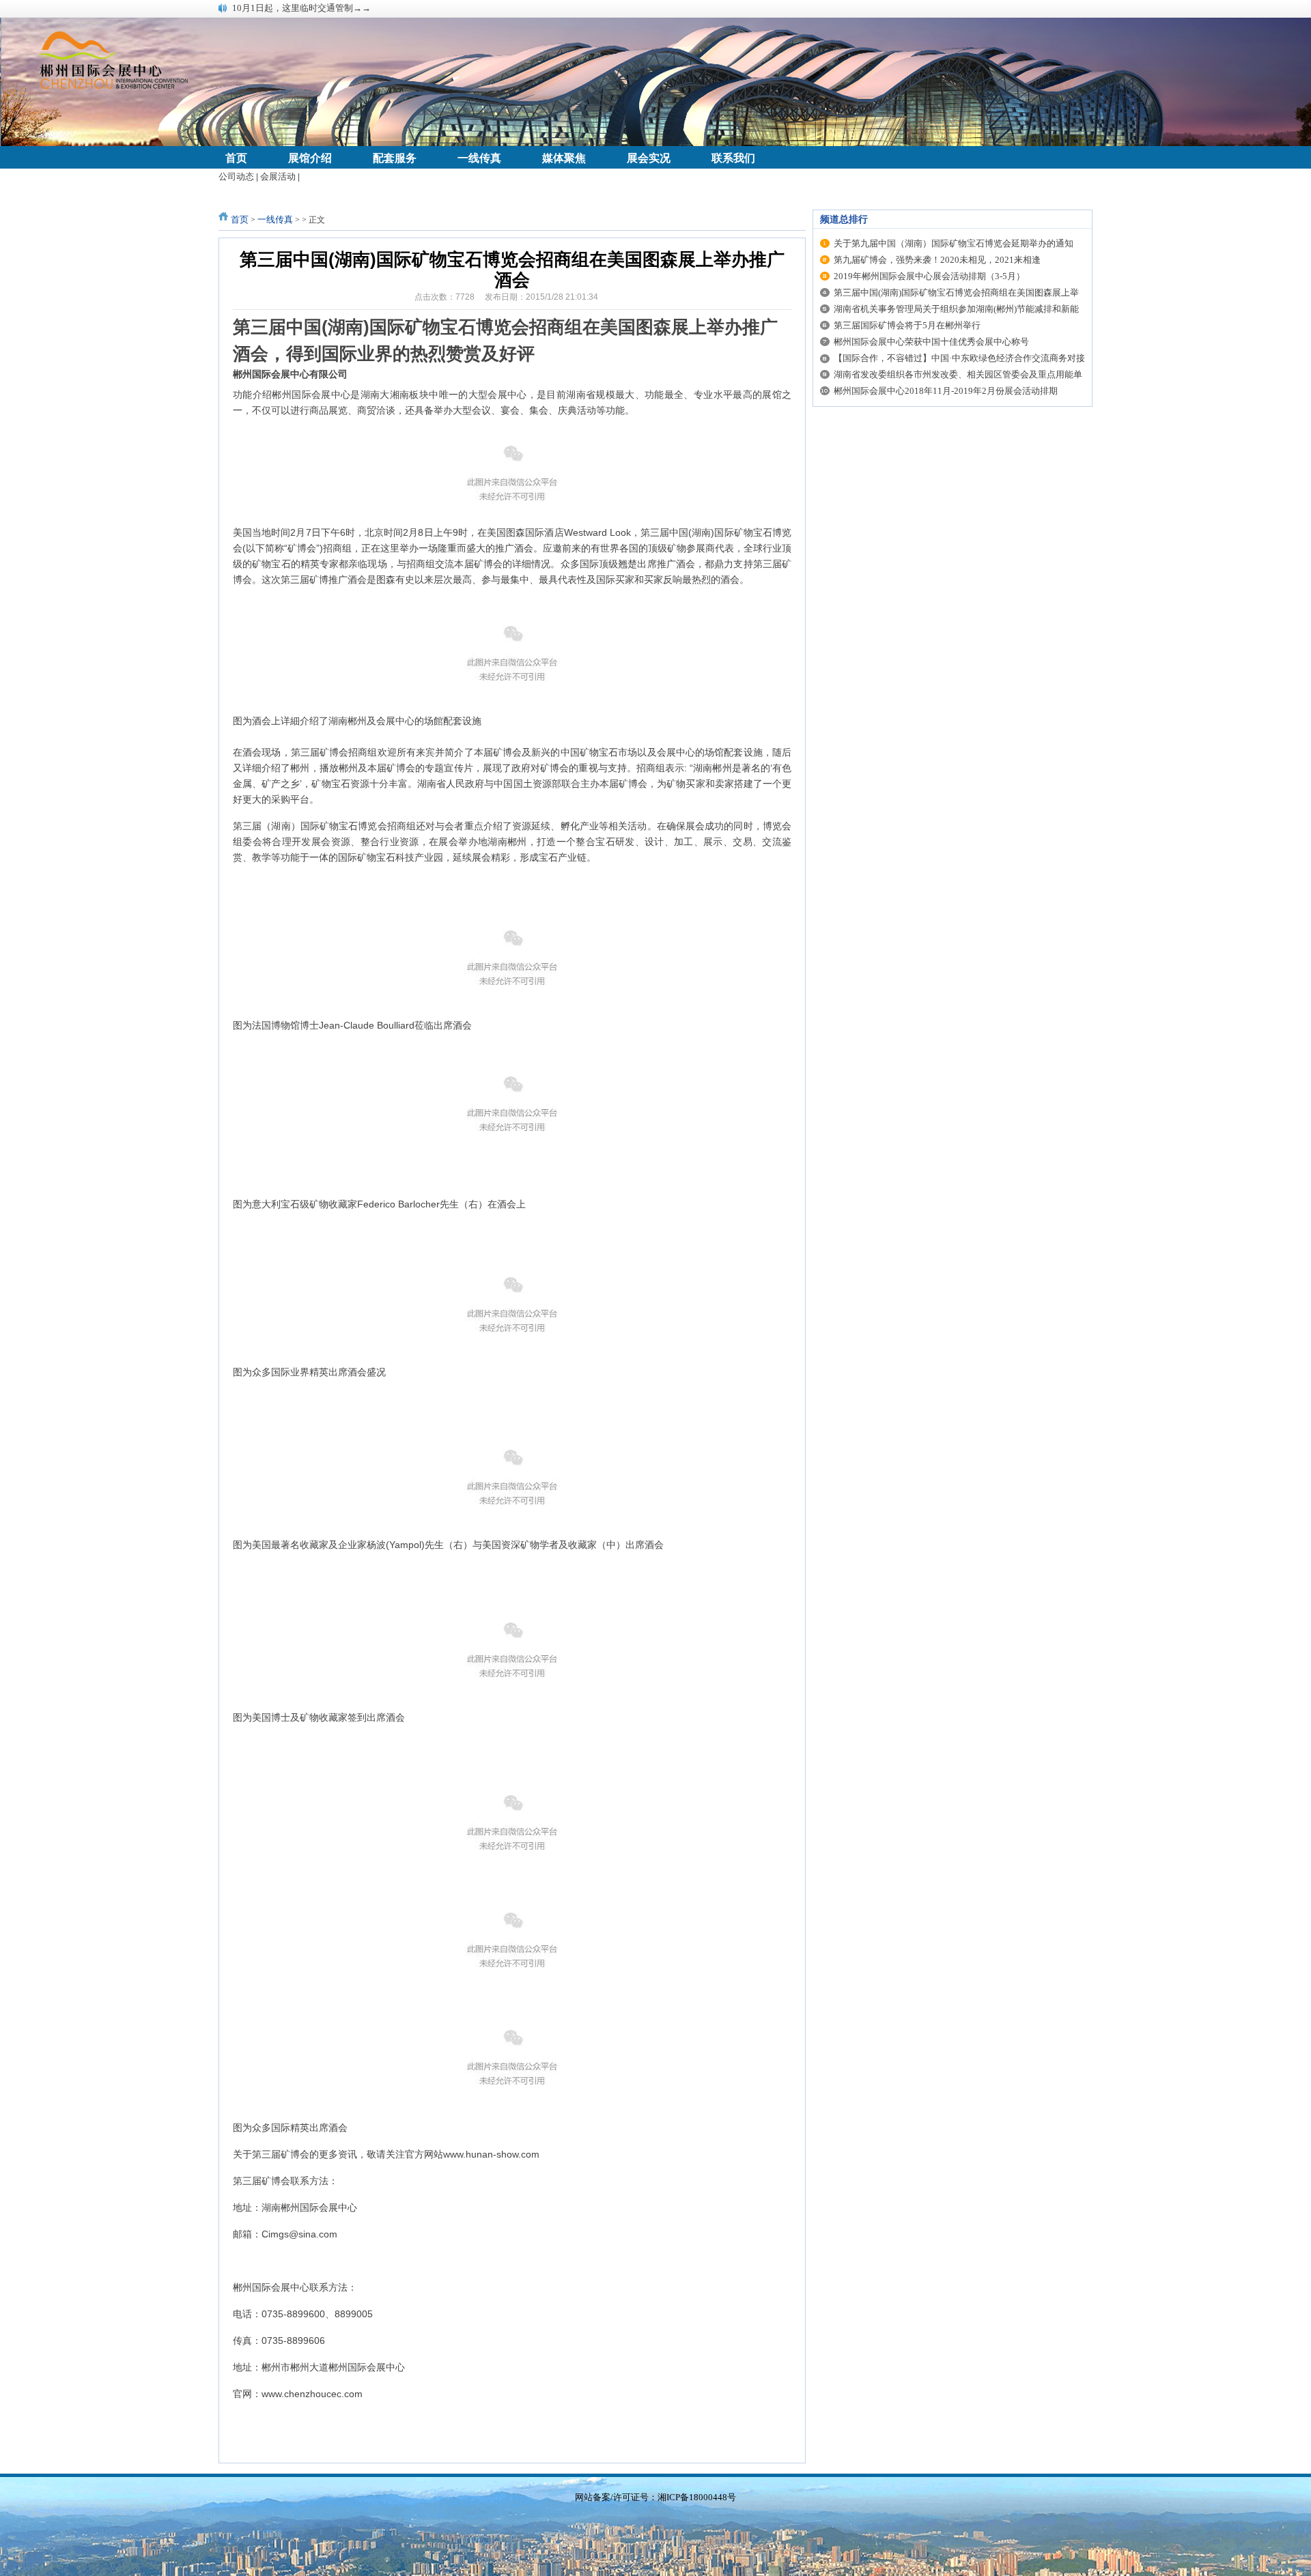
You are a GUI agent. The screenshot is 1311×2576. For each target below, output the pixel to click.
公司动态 (236, 176)
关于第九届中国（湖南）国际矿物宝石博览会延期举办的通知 (954, 243)
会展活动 (278, 176)
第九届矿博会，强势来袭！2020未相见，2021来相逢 (937, 260)
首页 (240, 219)
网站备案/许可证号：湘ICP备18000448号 (655, 2497)
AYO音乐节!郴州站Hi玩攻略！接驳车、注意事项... (330, 8)
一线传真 (275, 219)
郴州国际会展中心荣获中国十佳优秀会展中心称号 (931, 342)
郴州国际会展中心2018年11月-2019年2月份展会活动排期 (946, 391)
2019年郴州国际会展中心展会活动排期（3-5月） (929, 276)
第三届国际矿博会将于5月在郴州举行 (907, 325)
